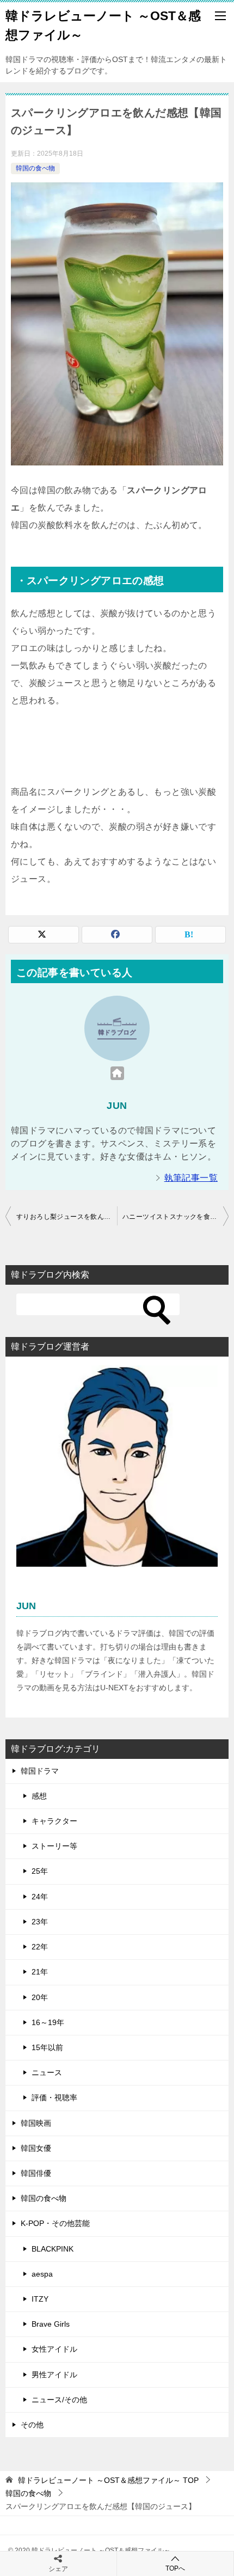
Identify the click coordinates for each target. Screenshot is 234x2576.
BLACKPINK (53, 2249)
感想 (39, 1796)
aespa (42, 2274)
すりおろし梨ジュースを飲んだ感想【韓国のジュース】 (67, 1217)
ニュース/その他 (59, 2400)
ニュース (47, 2072)
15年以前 (47, 2047)
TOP (108, 2480)
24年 (40, 1897)
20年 (40, 1997)
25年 (40, 1871)
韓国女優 (36, 2148)
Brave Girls (51, 2324)
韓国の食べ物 (35, 168)
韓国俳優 (36, 2173)
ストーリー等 (54, 1846)
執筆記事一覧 (191, 1178)
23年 (40, 1922)
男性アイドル (54, 2375)
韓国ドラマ (40, 1771)
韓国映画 (36, 2123)
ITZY (40, 2299)
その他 (32, 2425)
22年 (40, 1947)
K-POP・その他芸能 (55, 2223)
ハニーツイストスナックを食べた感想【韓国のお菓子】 (175, 1217)
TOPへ (175, 2568)
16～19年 (48, 2022)
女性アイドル (54, 2349)
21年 (40, 1972)
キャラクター (54, 1821)
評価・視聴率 (54, 2097)
